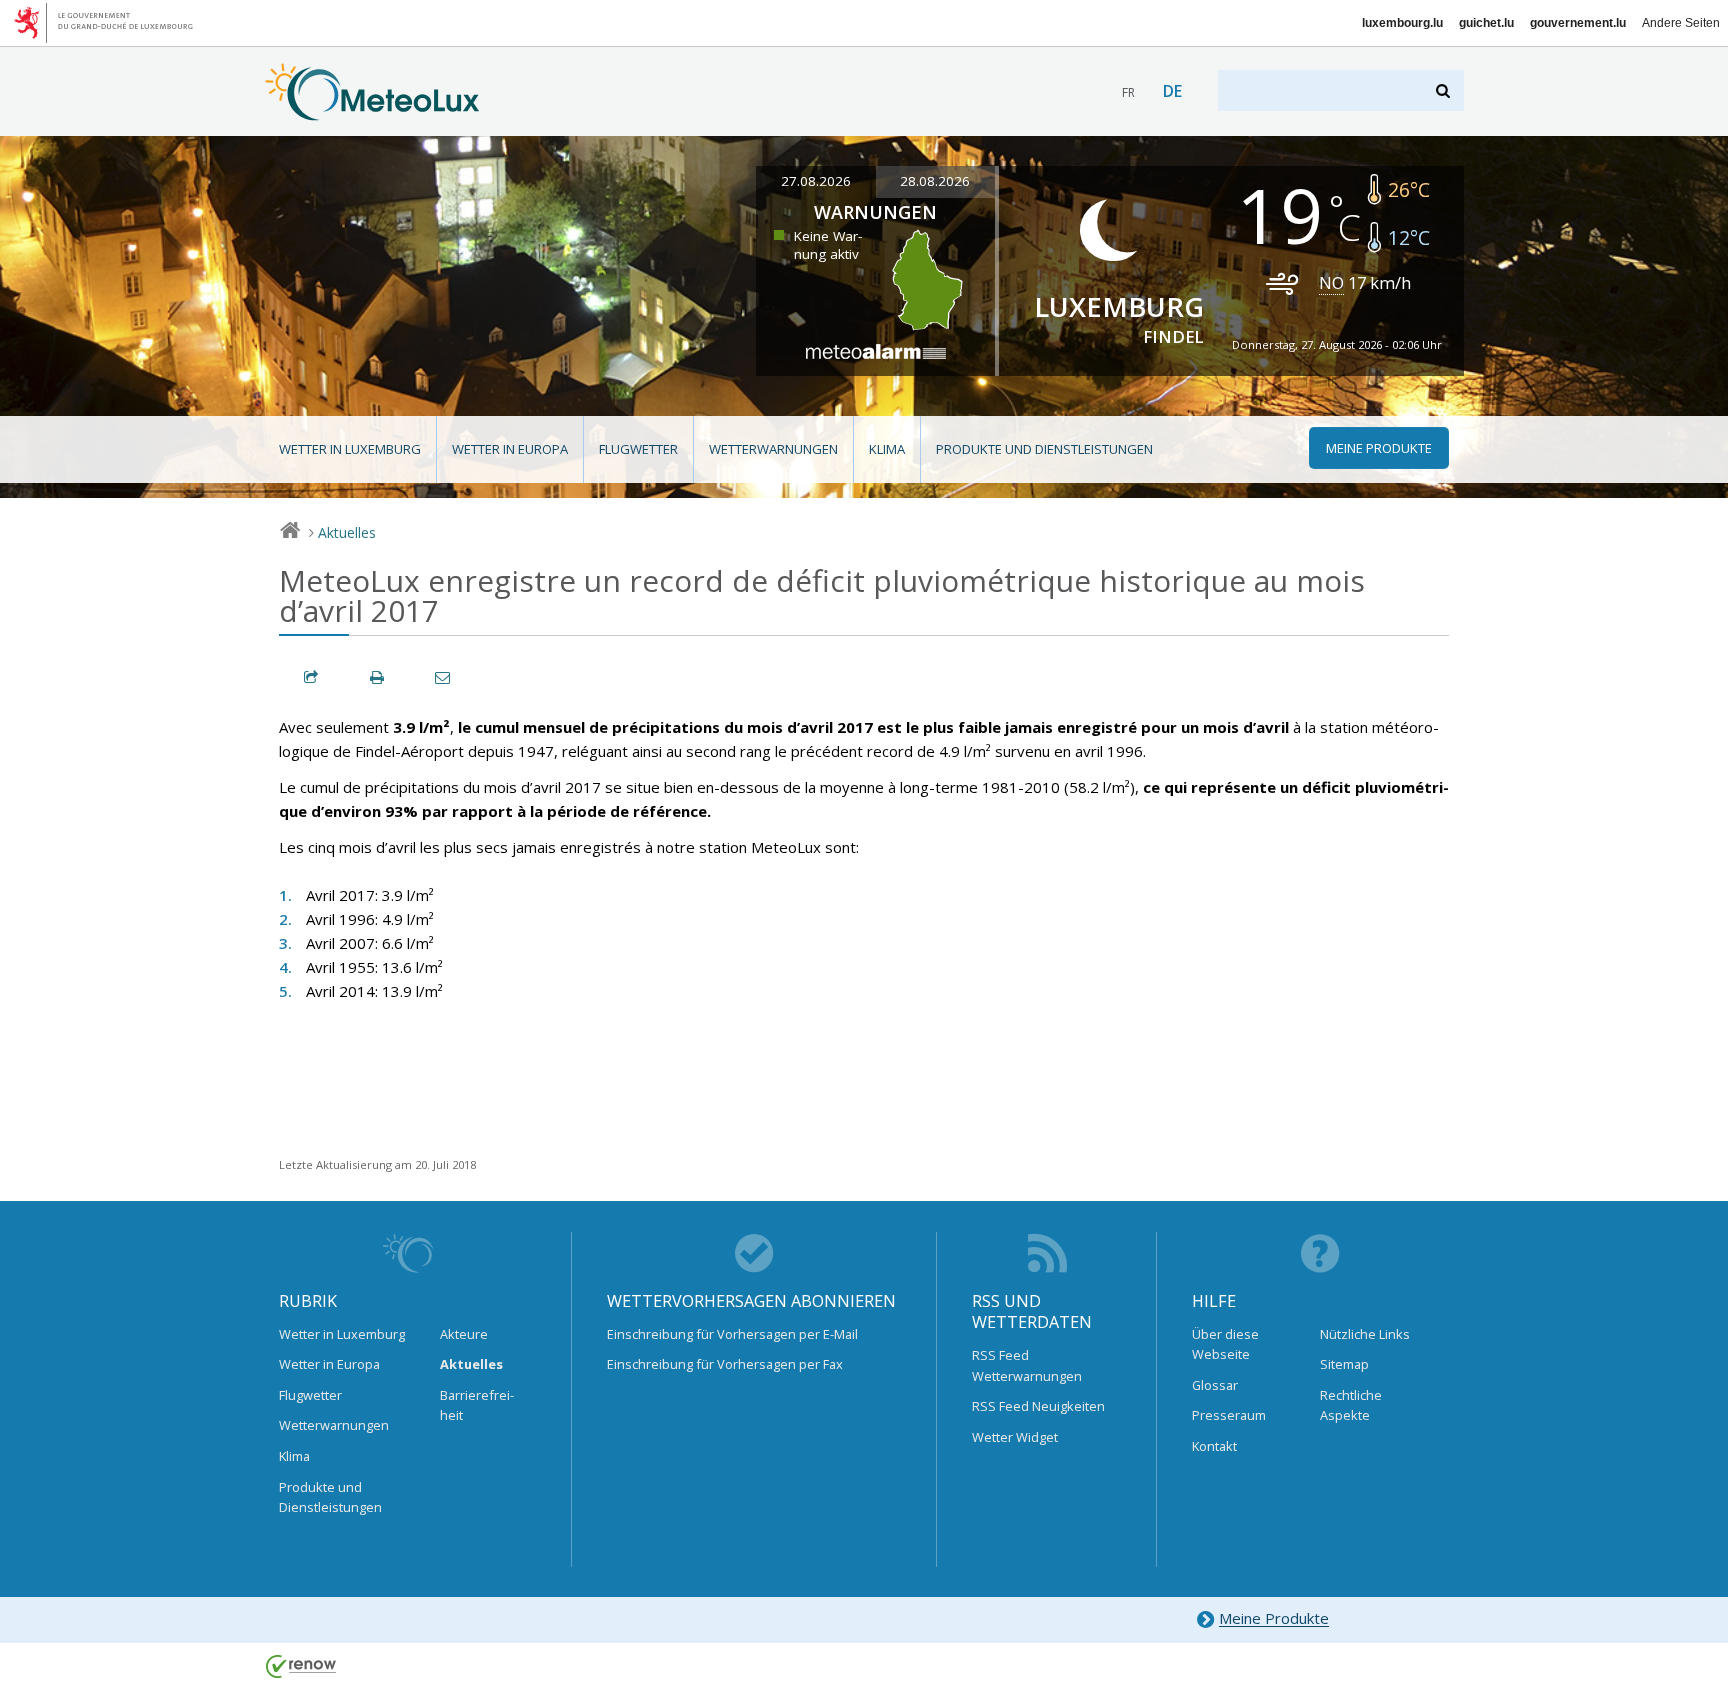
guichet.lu (1486, 23)
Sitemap (1344, 1364)
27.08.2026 (816, 181)
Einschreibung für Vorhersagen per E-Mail (732, 1334)
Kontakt (1214, 1446)
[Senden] (444, 677)
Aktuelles (347, 532)
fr (1128, 92)
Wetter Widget (1015, 1437)
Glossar (1215, 1385)
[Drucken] (378, 677)
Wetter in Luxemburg (350, 449)
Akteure (464, 1334)
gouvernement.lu (1578, 23)
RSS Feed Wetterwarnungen (1027, 1365)
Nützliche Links (1365, 1334)
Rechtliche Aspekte (1351, 1405)
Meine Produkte (1274, 1619)
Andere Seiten (1681, 23)
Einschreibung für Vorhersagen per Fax (725, 1364)
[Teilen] (312, 677)
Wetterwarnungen (773, 449)
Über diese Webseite (1225, 1344)
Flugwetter (638, 449)
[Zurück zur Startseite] (372, 111)
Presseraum (1229, 1415)
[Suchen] (1444, 90)
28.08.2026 (935, 181)
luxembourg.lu (1402, 23)
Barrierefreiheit (477, 1405)
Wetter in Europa (510, 449)
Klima (887, 449)
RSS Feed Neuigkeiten (1038, 1406)
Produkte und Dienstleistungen (1044, 449)
